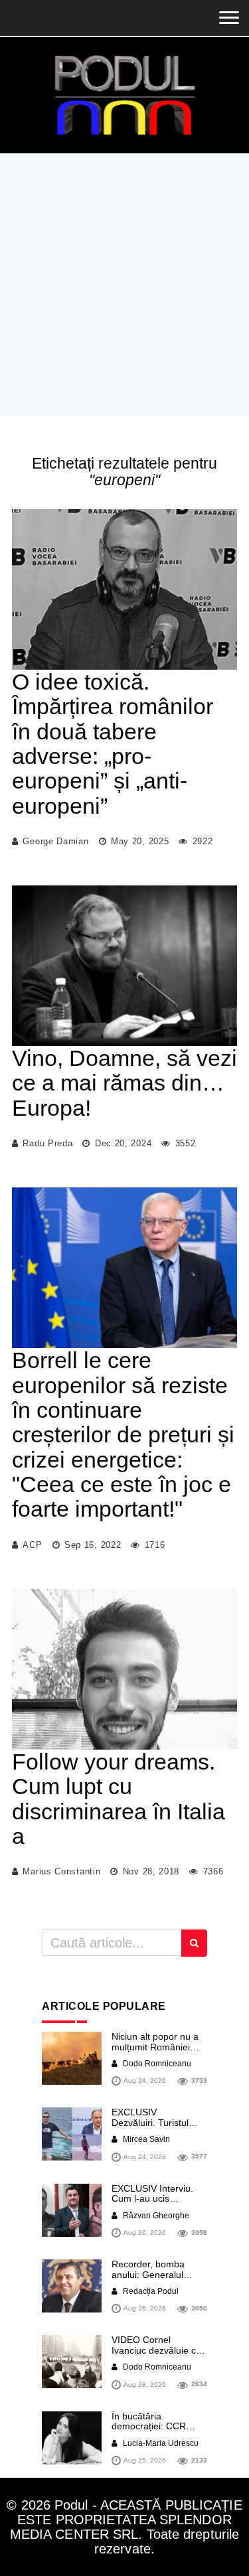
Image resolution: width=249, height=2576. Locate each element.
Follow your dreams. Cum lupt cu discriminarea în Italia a (119, 1799)
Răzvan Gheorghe (155, 2216)
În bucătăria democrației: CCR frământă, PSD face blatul (153, 2431)
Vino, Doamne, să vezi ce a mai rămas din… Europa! (124, 1083)
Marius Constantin (61, 1871)
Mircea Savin (145, 2139)
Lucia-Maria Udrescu (160, 2443)
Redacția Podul (150, 2291)
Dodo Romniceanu (156, 2064)
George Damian (55, 841)
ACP (32, 1545)
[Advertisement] (124, 284)
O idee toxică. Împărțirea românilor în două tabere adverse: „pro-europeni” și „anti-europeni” (113, 744)
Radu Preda (47, 1143)
